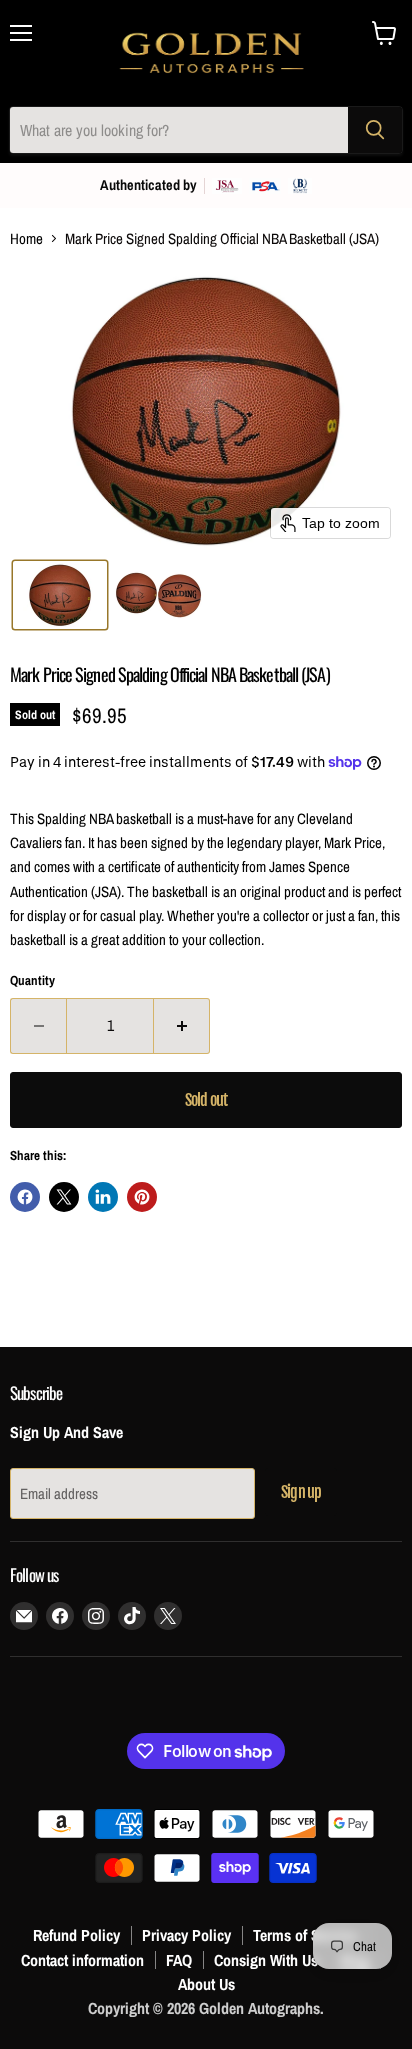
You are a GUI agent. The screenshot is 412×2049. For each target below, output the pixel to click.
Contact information (82, 1960)
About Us (206, 1984)
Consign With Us (266, 1960)
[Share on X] (64, 1197)
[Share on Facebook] (25, 1197)
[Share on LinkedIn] (103, 1197)
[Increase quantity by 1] (182, 1026)
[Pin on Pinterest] (142, 1197)
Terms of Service (305, 1935)
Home (26, 238)
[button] (60, 595)
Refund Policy (76, 1935)
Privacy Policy (186, 1935)
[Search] (375, 130)
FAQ (179, 1960)
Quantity (32, 980)
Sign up (301, 1492)
